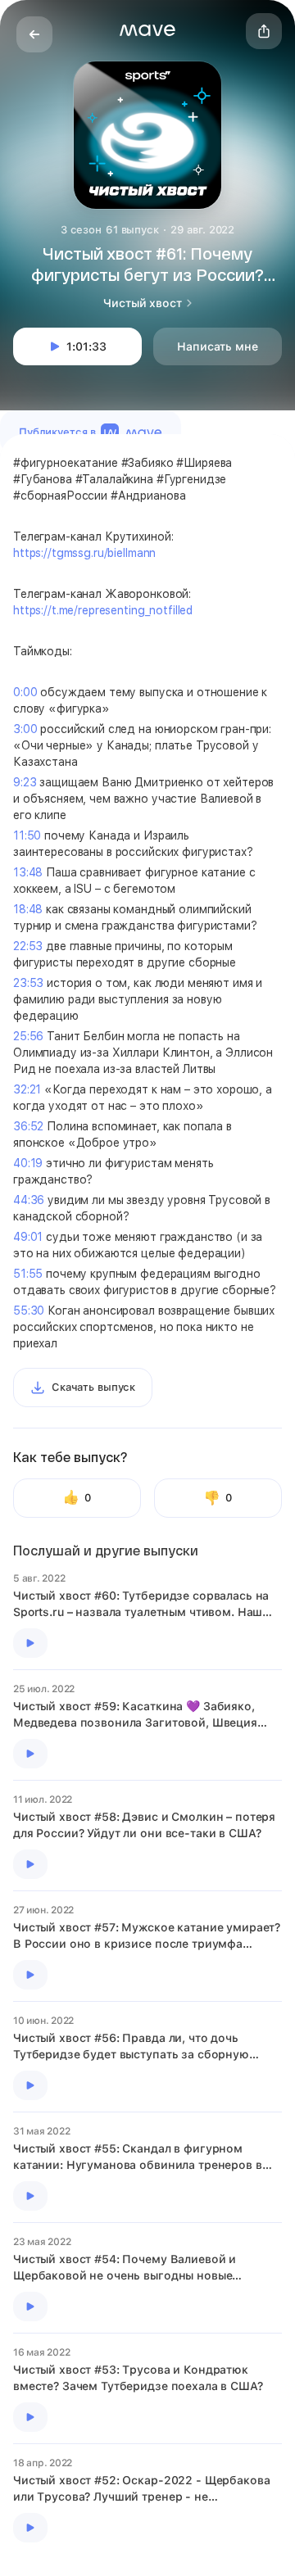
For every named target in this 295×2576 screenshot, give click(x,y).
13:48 (28, 872)
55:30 (29, 1311)
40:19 (28, 1163)
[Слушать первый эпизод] (30, 1643)
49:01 (28, 1237)
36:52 (28, 1126)
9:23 (25, 782)
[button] (147, 30)
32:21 (27, 1089)
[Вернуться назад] (34, 34)
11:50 (27, 835)
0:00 (25, 692)
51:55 (28, 1274)
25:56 (28, 1036)
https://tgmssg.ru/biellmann (84, 553)
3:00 (25, 729)
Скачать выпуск (93, 1387)
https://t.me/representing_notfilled (103, 610)
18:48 (28, 909)
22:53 (28, 946)
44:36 (29, 1200)
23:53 (28, 983)
